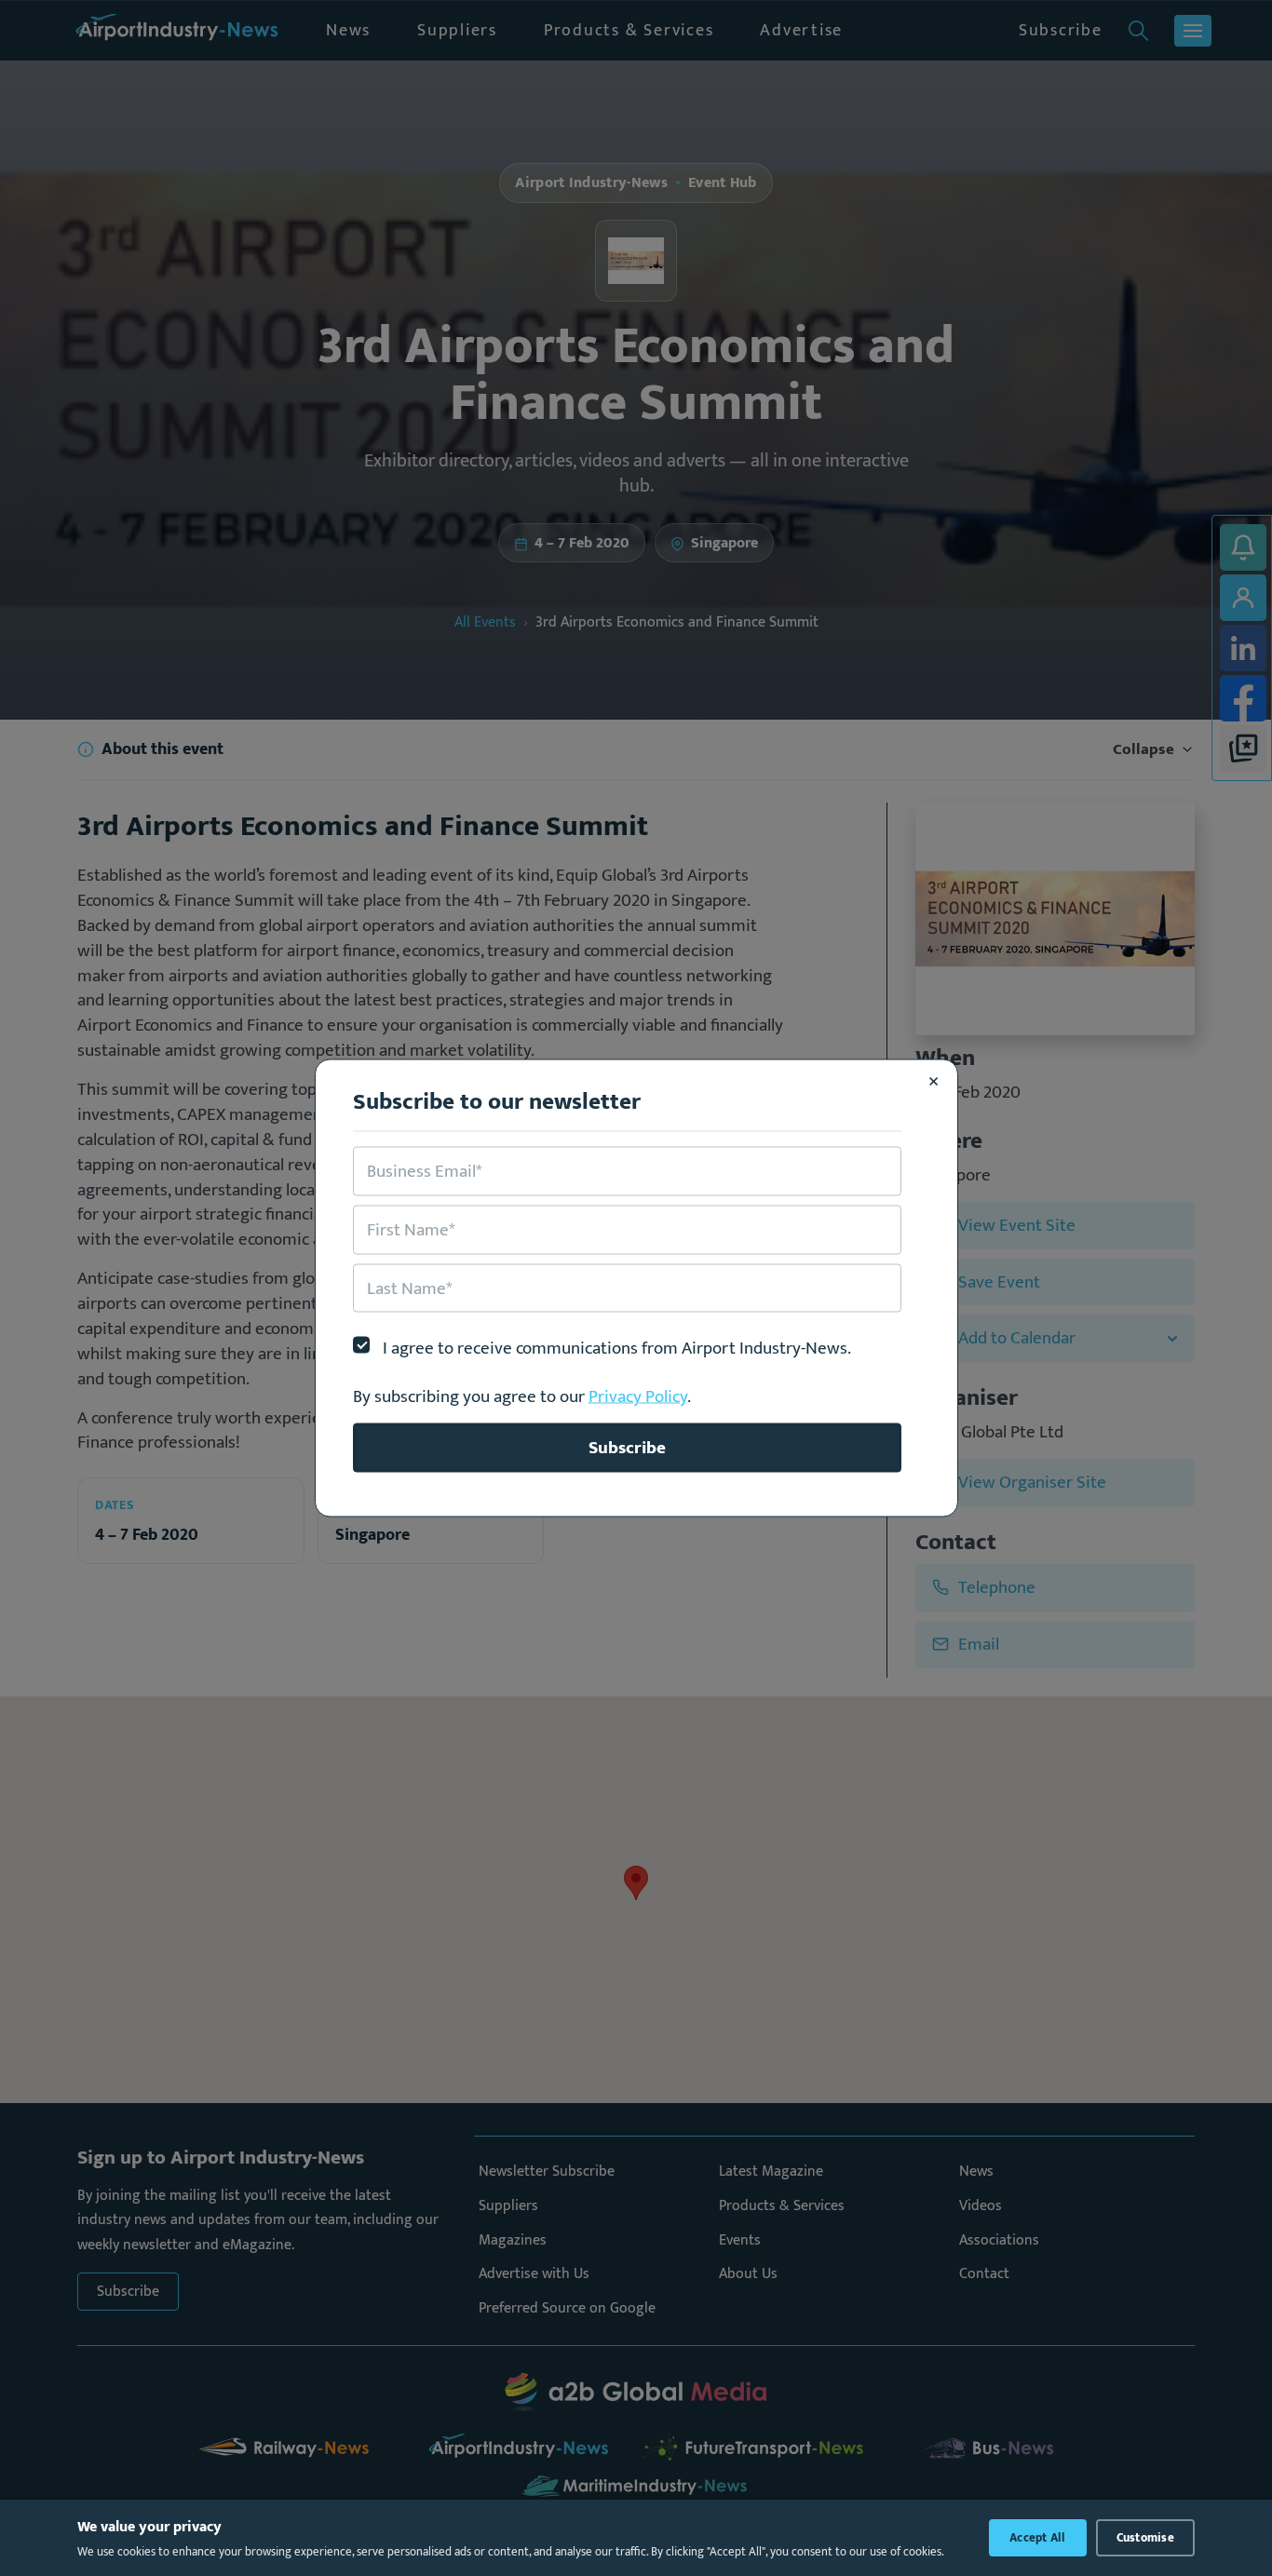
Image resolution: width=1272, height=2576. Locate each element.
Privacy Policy (638, 1396)
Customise (1145, 2538)
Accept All (1038, 2538)
